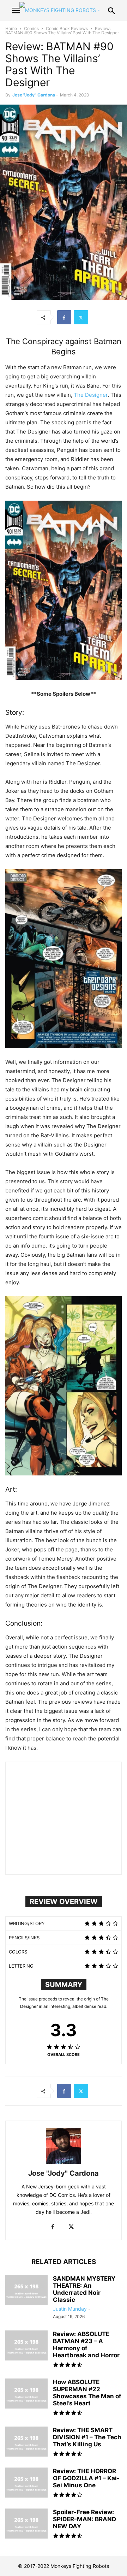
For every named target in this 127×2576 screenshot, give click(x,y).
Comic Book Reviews (67, 28)
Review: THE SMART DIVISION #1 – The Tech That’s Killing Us (87, 2437)
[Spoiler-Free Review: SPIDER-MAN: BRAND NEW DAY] (26, 2524)
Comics (31, 28)
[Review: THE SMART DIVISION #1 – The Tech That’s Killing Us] (26, 2442)
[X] (81, 317)
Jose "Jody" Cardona (34, 95)
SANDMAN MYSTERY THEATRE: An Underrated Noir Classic (84, 2289)
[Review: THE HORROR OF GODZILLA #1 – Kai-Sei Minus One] (26, 2483)
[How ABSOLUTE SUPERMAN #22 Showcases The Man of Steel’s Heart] (26, 2394)
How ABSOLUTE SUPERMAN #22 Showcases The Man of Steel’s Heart (87, 2393)
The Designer (91, 395)
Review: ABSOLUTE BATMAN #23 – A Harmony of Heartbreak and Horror (86, 2345)
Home (11, 28)
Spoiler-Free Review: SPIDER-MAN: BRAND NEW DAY (84, 2519)
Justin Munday (70, 2309)
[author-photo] (64, 2164)
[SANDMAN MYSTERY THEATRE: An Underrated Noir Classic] (26, 2291)
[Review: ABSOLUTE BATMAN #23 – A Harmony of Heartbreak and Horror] (26, 2346)
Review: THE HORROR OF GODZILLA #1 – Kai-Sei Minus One (86, 2478)
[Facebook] (64, 317)
